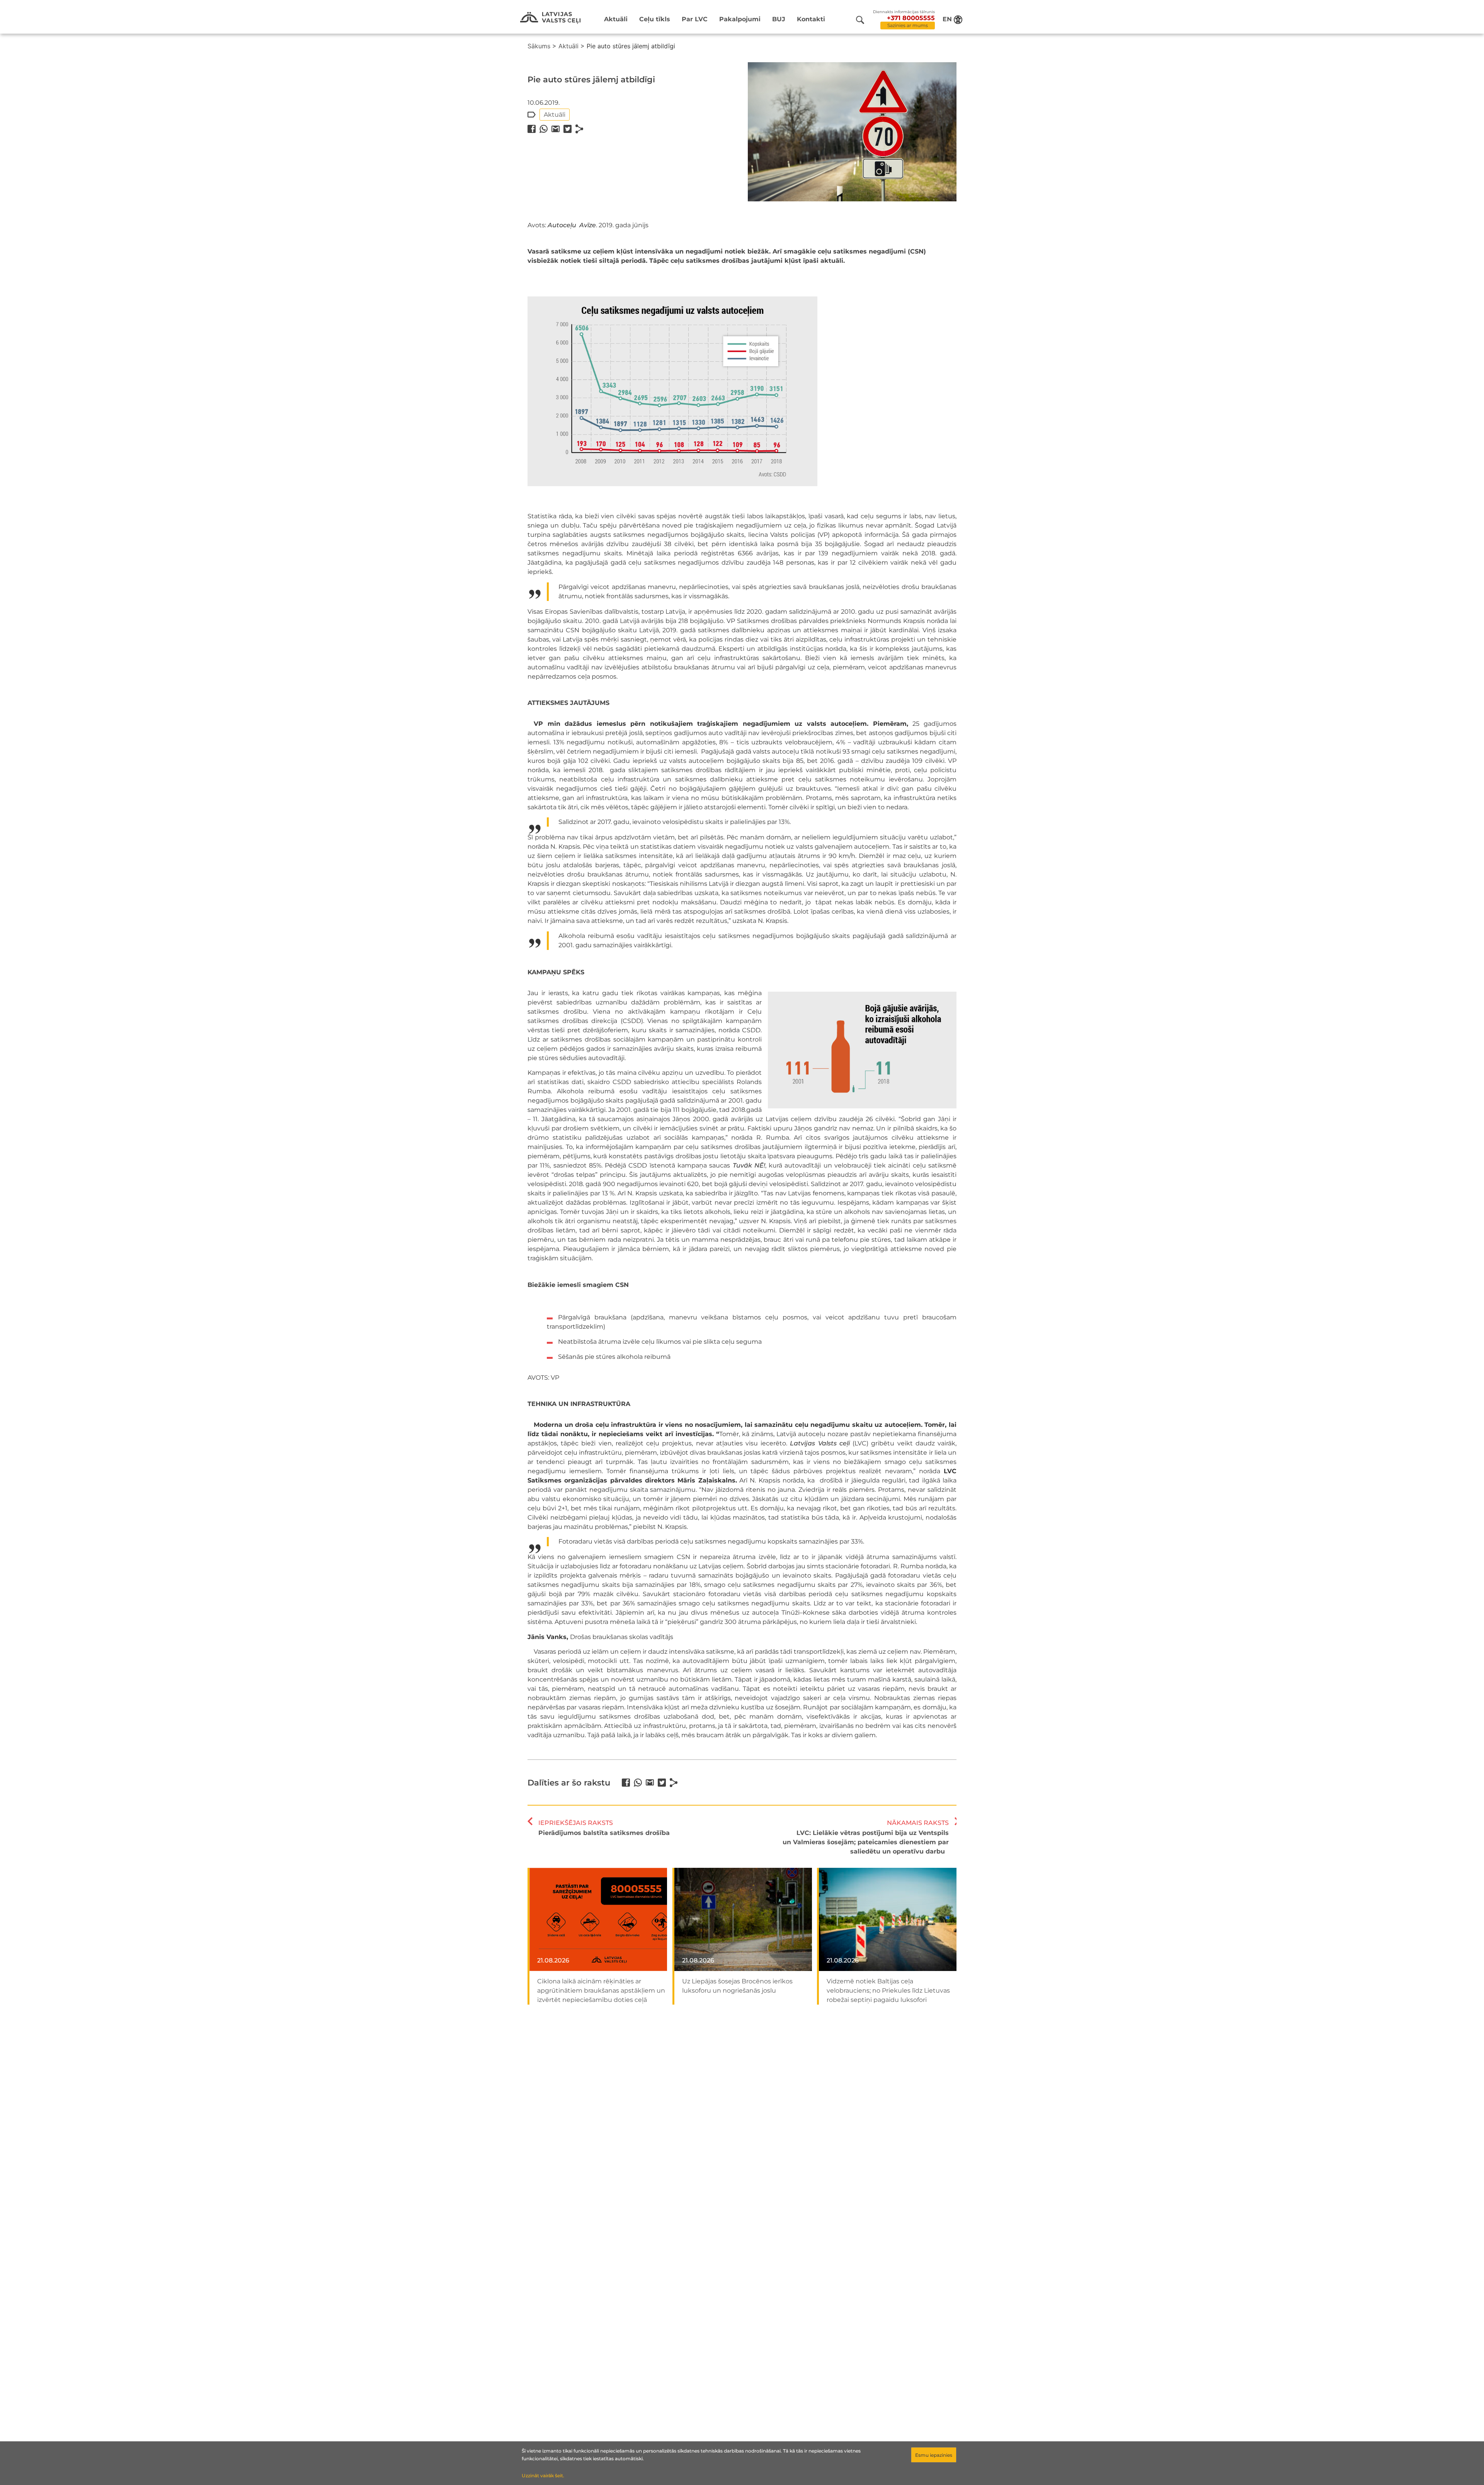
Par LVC (695, 19)
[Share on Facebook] (532, 129)
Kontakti (811, 19)
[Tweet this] (568, 129)
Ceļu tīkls (655, 19)
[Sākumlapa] (550, 18)
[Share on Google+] (556, 129)
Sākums (539, 46)
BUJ (779, 19)
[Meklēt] (860, 20)
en (947, 19)
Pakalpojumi (740, 19)
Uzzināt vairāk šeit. (543, 2476)
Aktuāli (616, 19)
